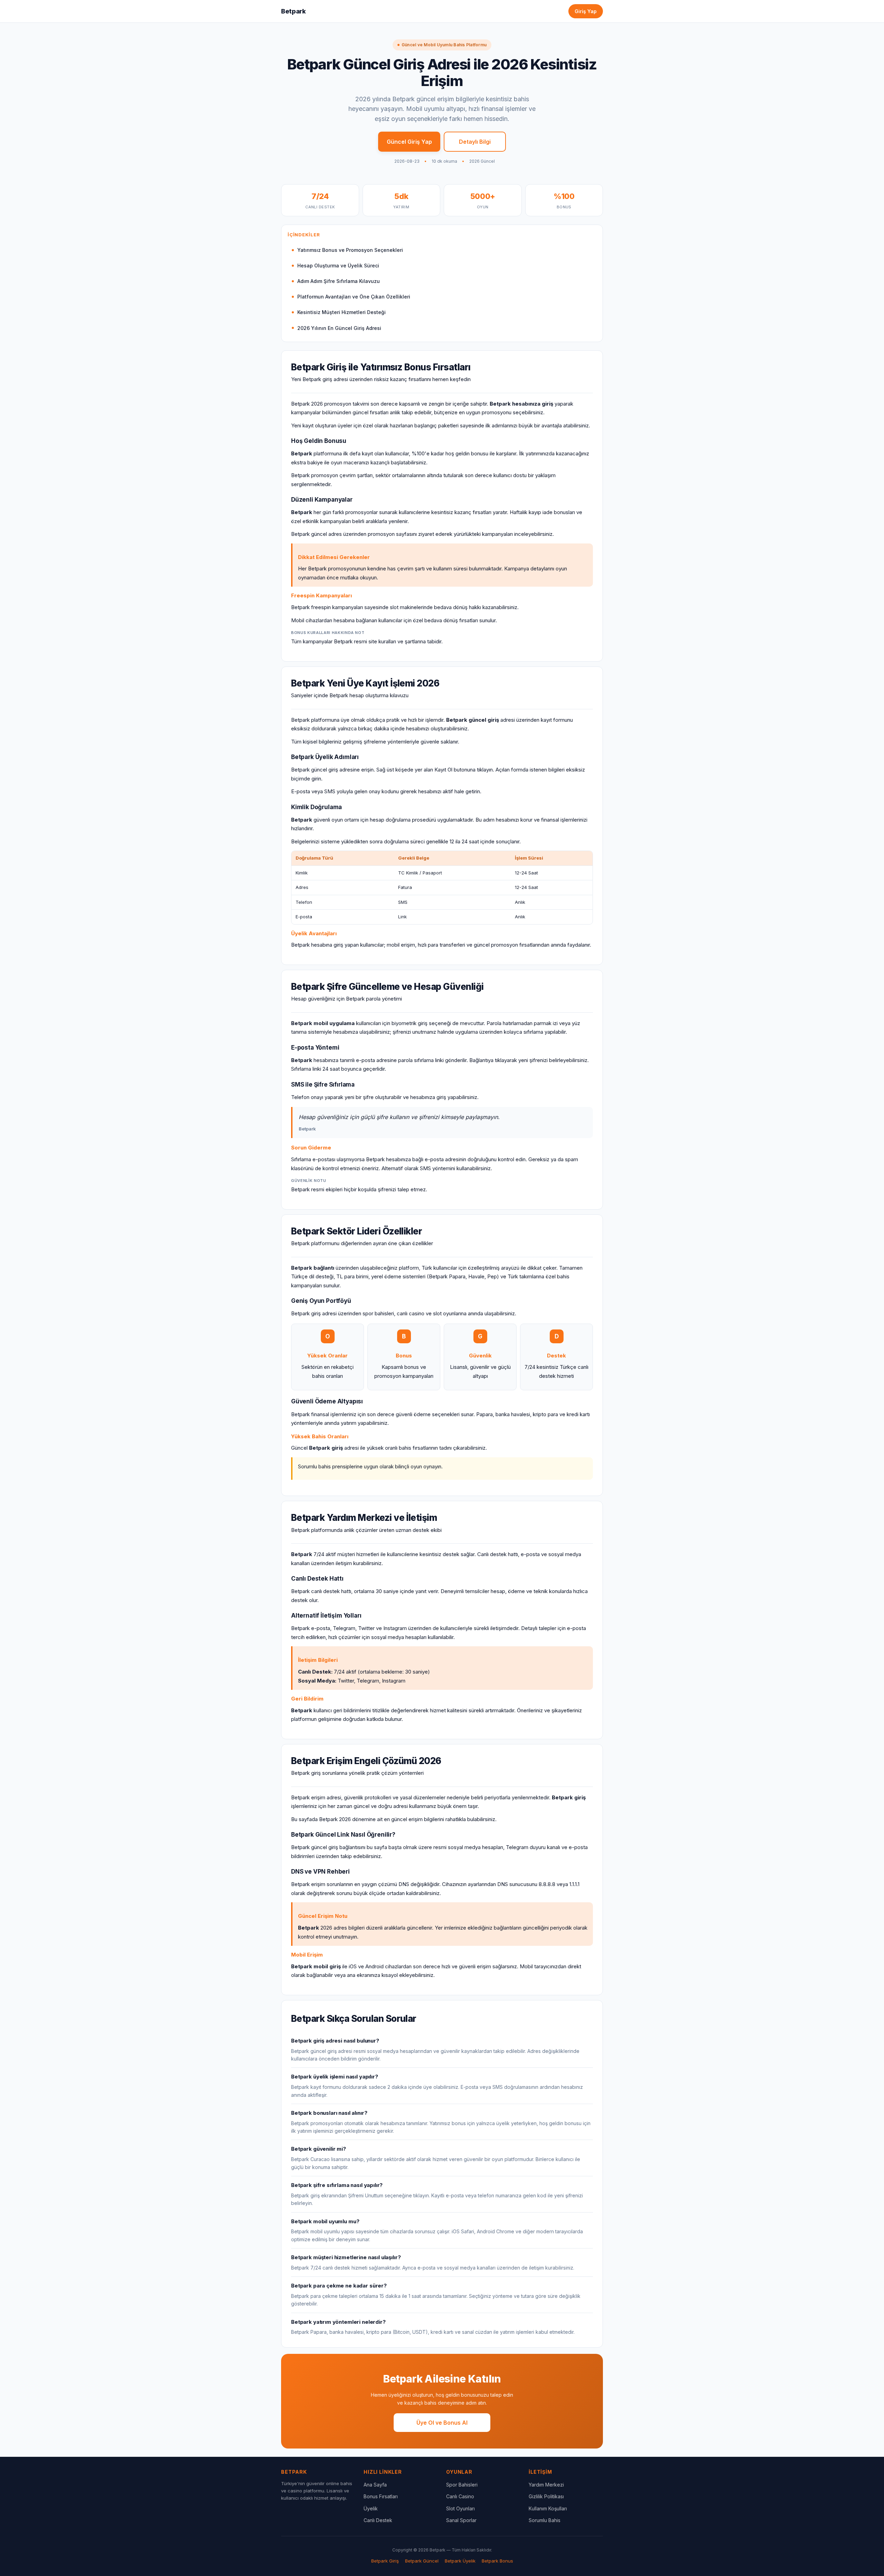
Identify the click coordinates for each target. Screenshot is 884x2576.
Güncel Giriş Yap (409, 142)
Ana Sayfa (375, 2485)
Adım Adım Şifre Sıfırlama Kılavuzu (339, 281)
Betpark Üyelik (460, 2561)
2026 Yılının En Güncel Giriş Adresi (339, 328)
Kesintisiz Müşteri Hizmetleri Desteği (342, 312)
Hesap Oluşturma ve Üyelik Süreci (338, 266)
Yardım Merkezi (546, 2485)
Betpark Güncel (422, 2561)
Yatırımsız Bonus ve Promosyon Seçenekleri (350, 250)
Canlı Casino (460, 2496)
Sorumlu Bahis (545, 2520)
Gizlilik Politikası (546, 2496)
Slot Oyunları (460, 2508)
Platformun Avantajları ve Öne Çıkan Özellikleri (354, 297)
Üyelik (371, 2508)
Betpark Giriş (385, 2561)
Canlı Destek (378, 2520)
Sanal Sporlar (461, 2520)
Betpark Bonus (497, 2561)
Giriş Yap (586, 11)
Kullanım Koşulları (548, 2508)
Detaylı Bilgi (475, 142)
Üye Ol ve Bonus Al (442, 2423)
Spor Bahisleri (462, 2485)
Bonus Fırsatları (381, 2496)
